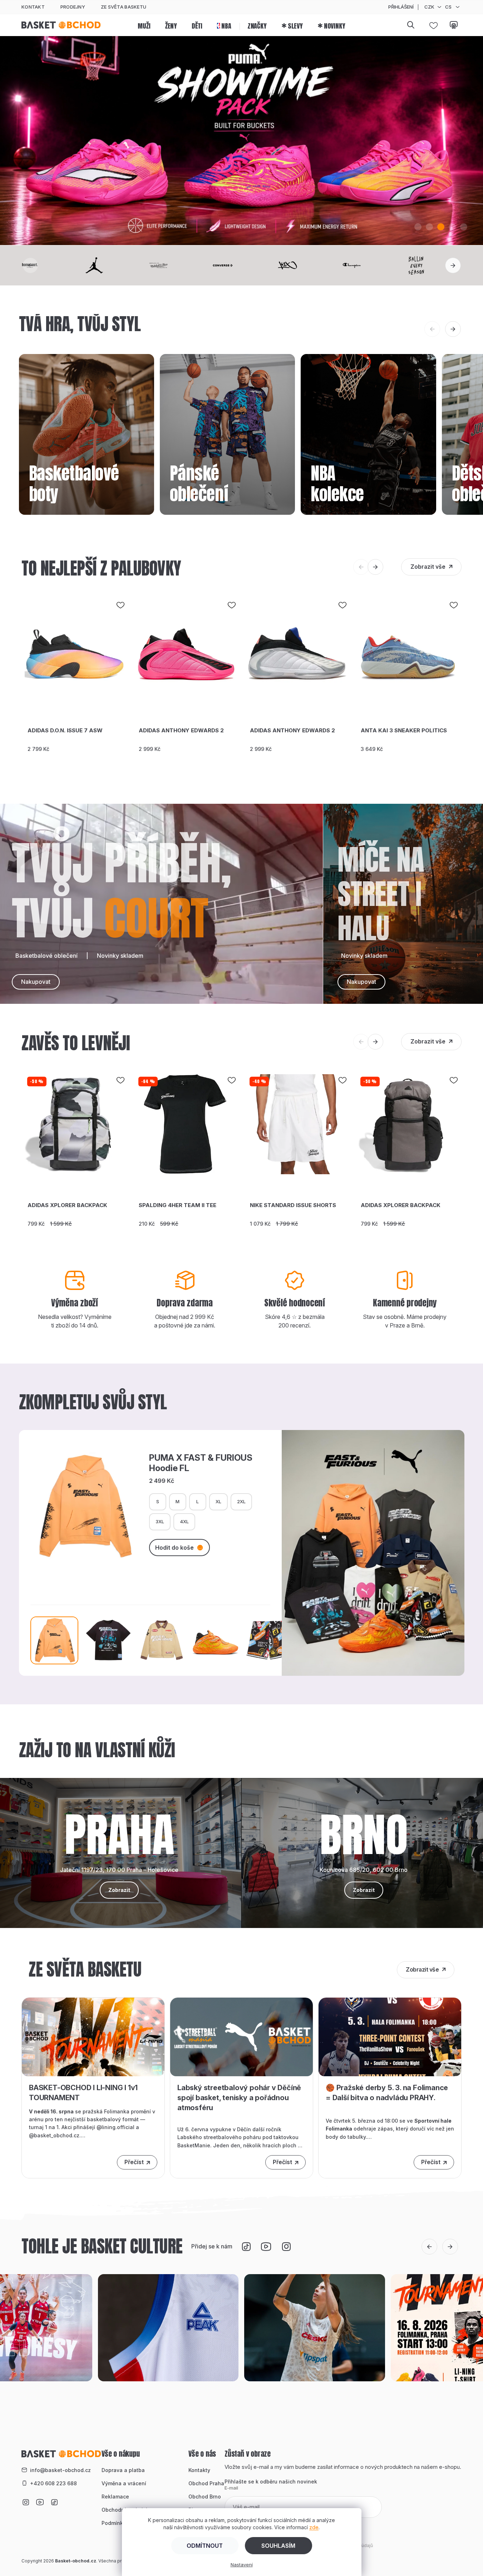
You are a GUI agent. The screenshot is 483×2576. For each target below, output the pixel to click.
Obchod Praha (206, 2483)
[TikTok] (246, 2247)
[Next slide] (453, 265)
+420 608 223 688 (53, 2483)
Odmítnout (205, 2546)
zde (314, 2527)
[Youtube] (266, 2247)
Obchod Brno (205, 2497)
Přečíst (134, 2162)
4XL (184, 1521)
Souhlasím (278, 2546)
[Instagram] (286, 2247)
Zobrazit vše (428, 567)
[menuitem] (144, 25)
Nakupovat (36, 982)
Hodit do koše (174, 1548)
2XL (241, 1501)
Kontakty (199, 2470)
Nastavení (242, 2565)
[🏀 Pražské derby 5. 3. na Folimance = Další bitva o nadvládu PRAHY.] (390, 2036)
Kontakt (33, 7)
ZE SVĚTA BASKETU (124, 7)
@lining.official (115, 2127)
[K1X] (306, 265)
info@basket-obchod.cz (60, 2470)
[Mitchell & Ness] (177, 265)
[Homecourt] (48, 265)
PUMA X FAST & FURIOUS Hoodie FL (201, 1463)
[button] (418, 227)
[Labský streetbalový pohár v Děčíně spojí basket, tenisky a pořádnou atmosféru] (241, 2036)
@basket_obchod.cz (54, 2135)
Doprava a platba (123, 2470)
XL (218, 1501)
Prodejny (73, 7)
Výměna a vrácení (124, 2483)
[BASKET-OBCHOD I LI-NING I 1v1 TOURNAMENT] (93, 2036)
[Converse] (241, 265)
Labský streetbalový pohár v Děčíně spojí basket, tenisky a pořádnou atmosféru (239, 2098)
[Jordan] (113, 265)
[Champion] (370, 265)
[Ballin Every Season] (435, 265)
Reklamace (115, 2497)
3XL (160, 1521)
